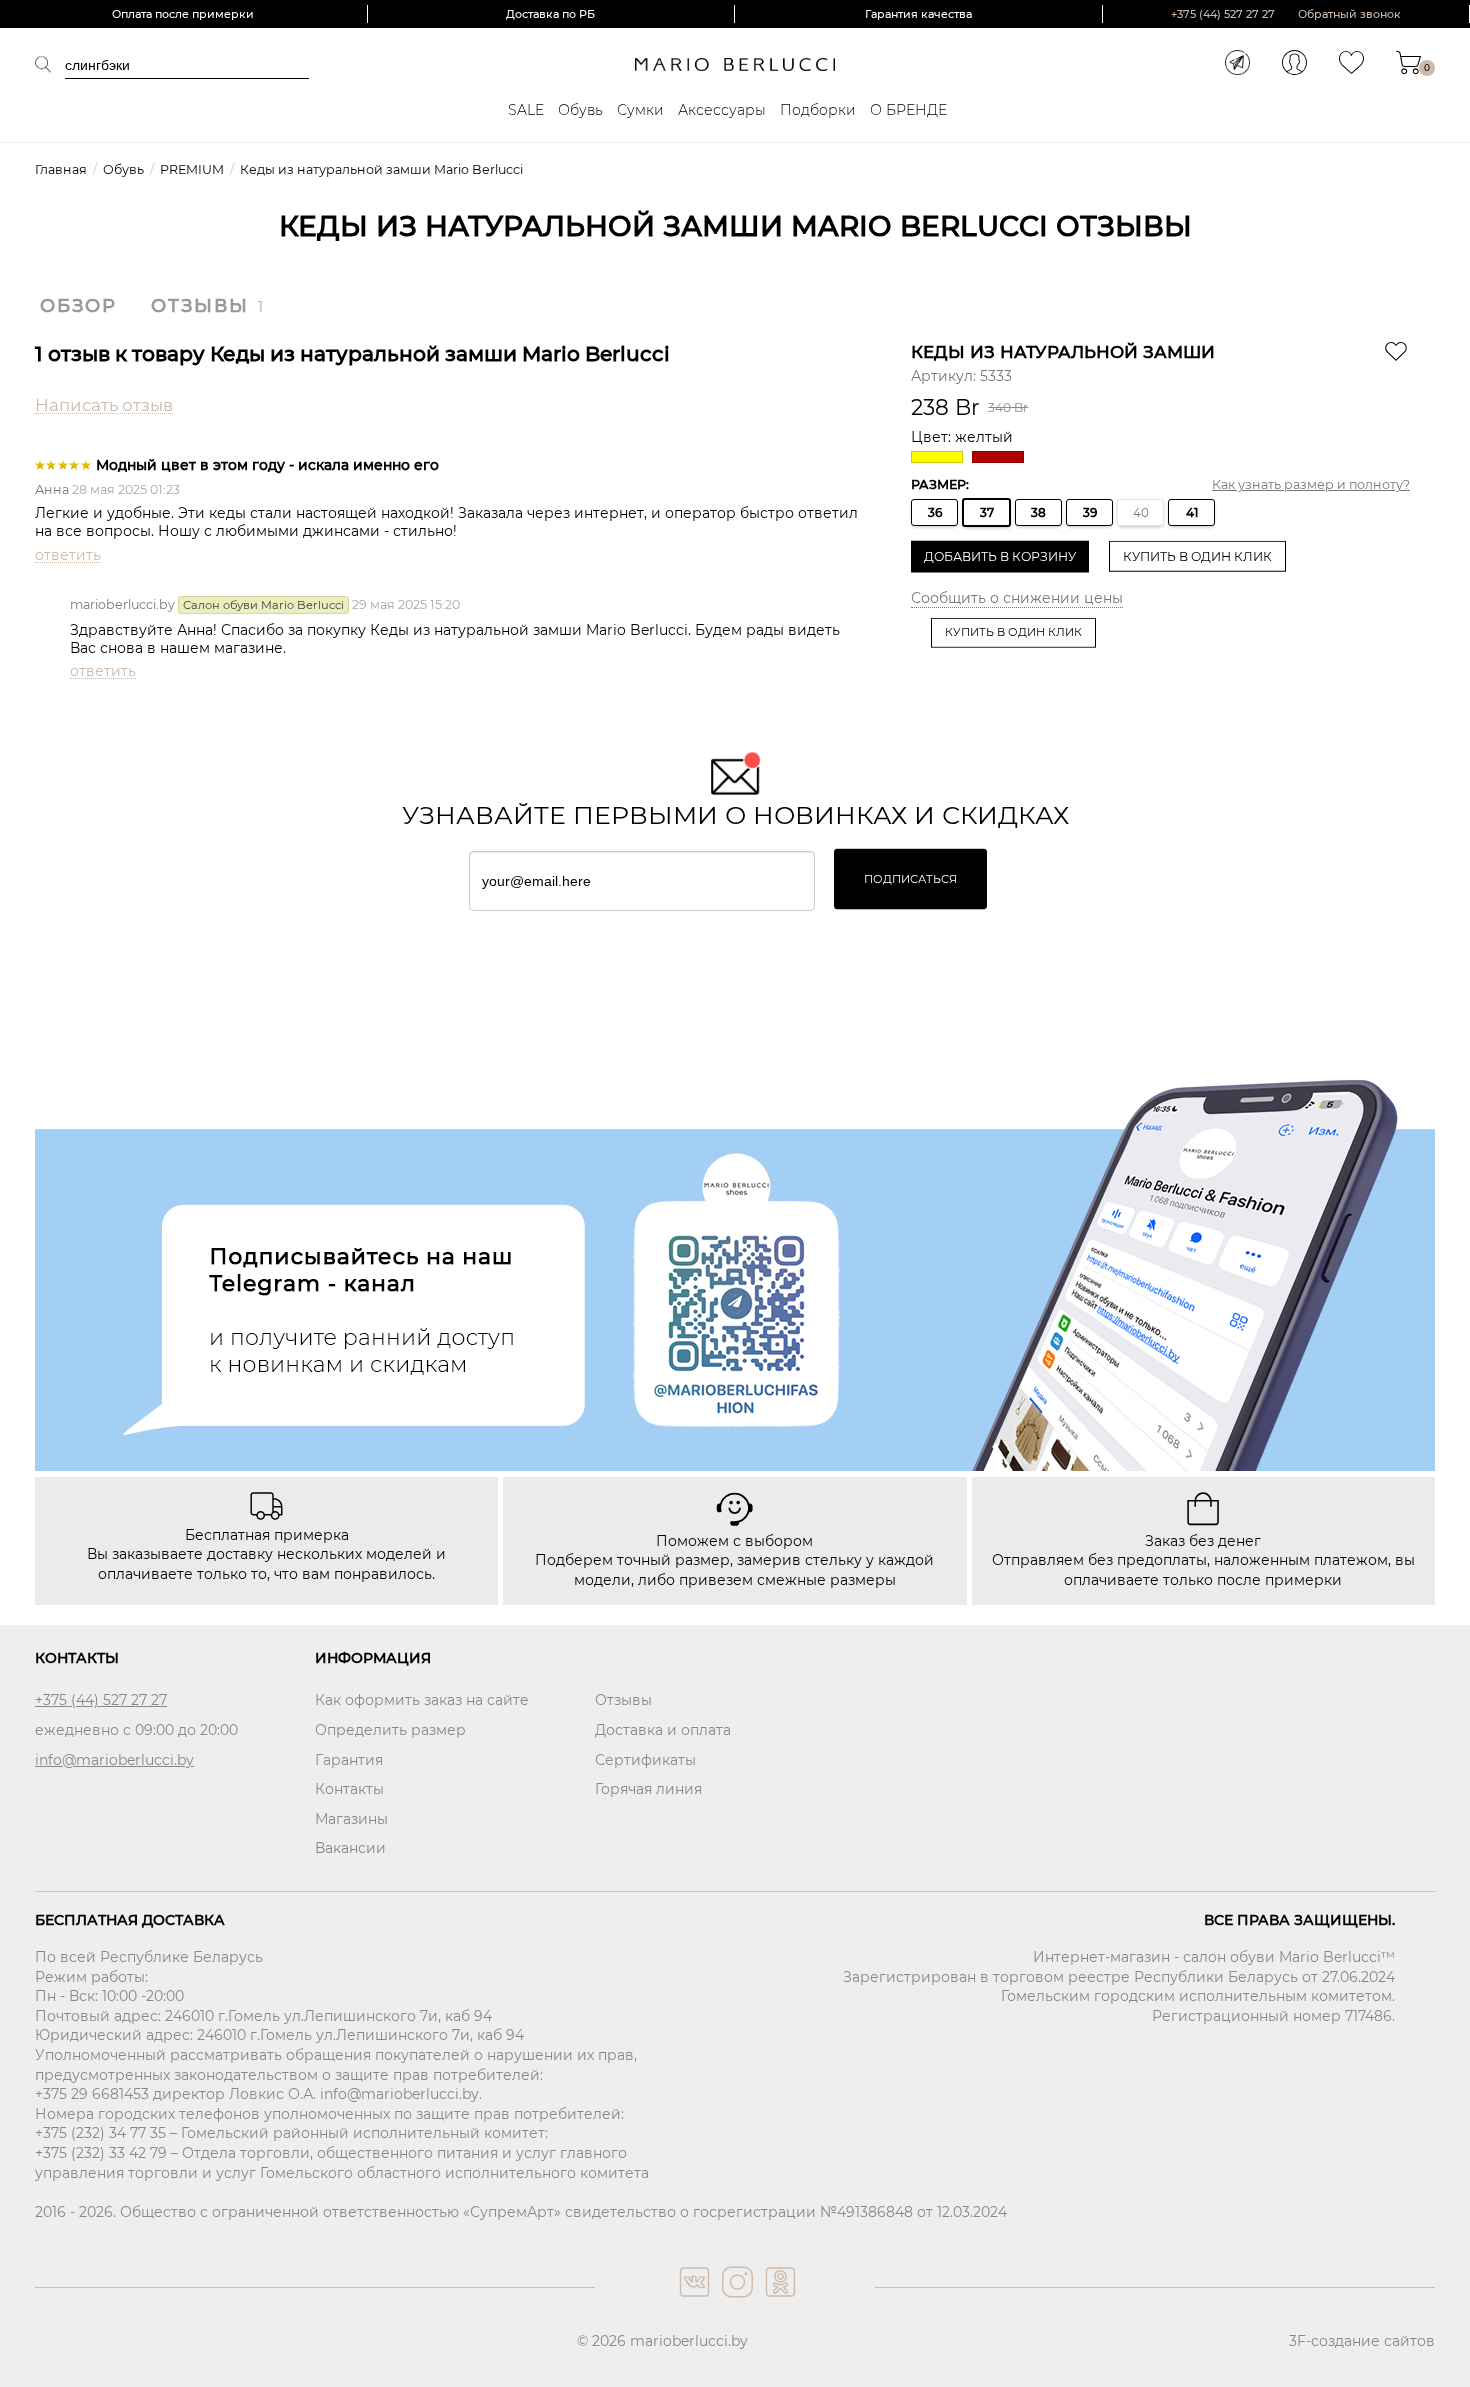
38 (1038, 512)
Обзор (78, 306)
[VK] (692, 2302)
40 (1141, 512)
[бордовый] (1000, 457)
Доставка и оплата (663, 1730)
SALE (526, 110)
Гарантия (349, 1760)
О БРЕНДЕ (908, 110)
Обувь (580, 110)
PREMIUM (192, 169)
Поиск (50, 64)
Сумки (640, 110)
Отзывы (200, 306)
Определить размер (390, 1730)
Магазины (351, 1819)
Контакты (349, 1789)
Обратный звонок (1349, 14)
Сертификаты (645, 1760)
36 (935, 512)
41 (1192, 512)
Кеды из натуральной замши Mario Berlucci (381, 169)
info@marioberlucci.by (114, 1760)
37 (987, 512)
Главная (61, 169)
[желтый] (939, 457)
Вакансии (350, 1848)
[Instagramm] (735, 2302)
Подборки (818, 110)
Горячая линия (648, 1789)
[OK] (778, 2302)
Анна (52, 489)
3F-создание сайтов (1362, 2341)
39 (1090, 512)
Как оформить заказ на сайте (422, 1700)
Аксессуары (722, 110)
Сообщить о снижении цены (1017, 598)
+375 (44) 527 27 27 (1223, 14)
